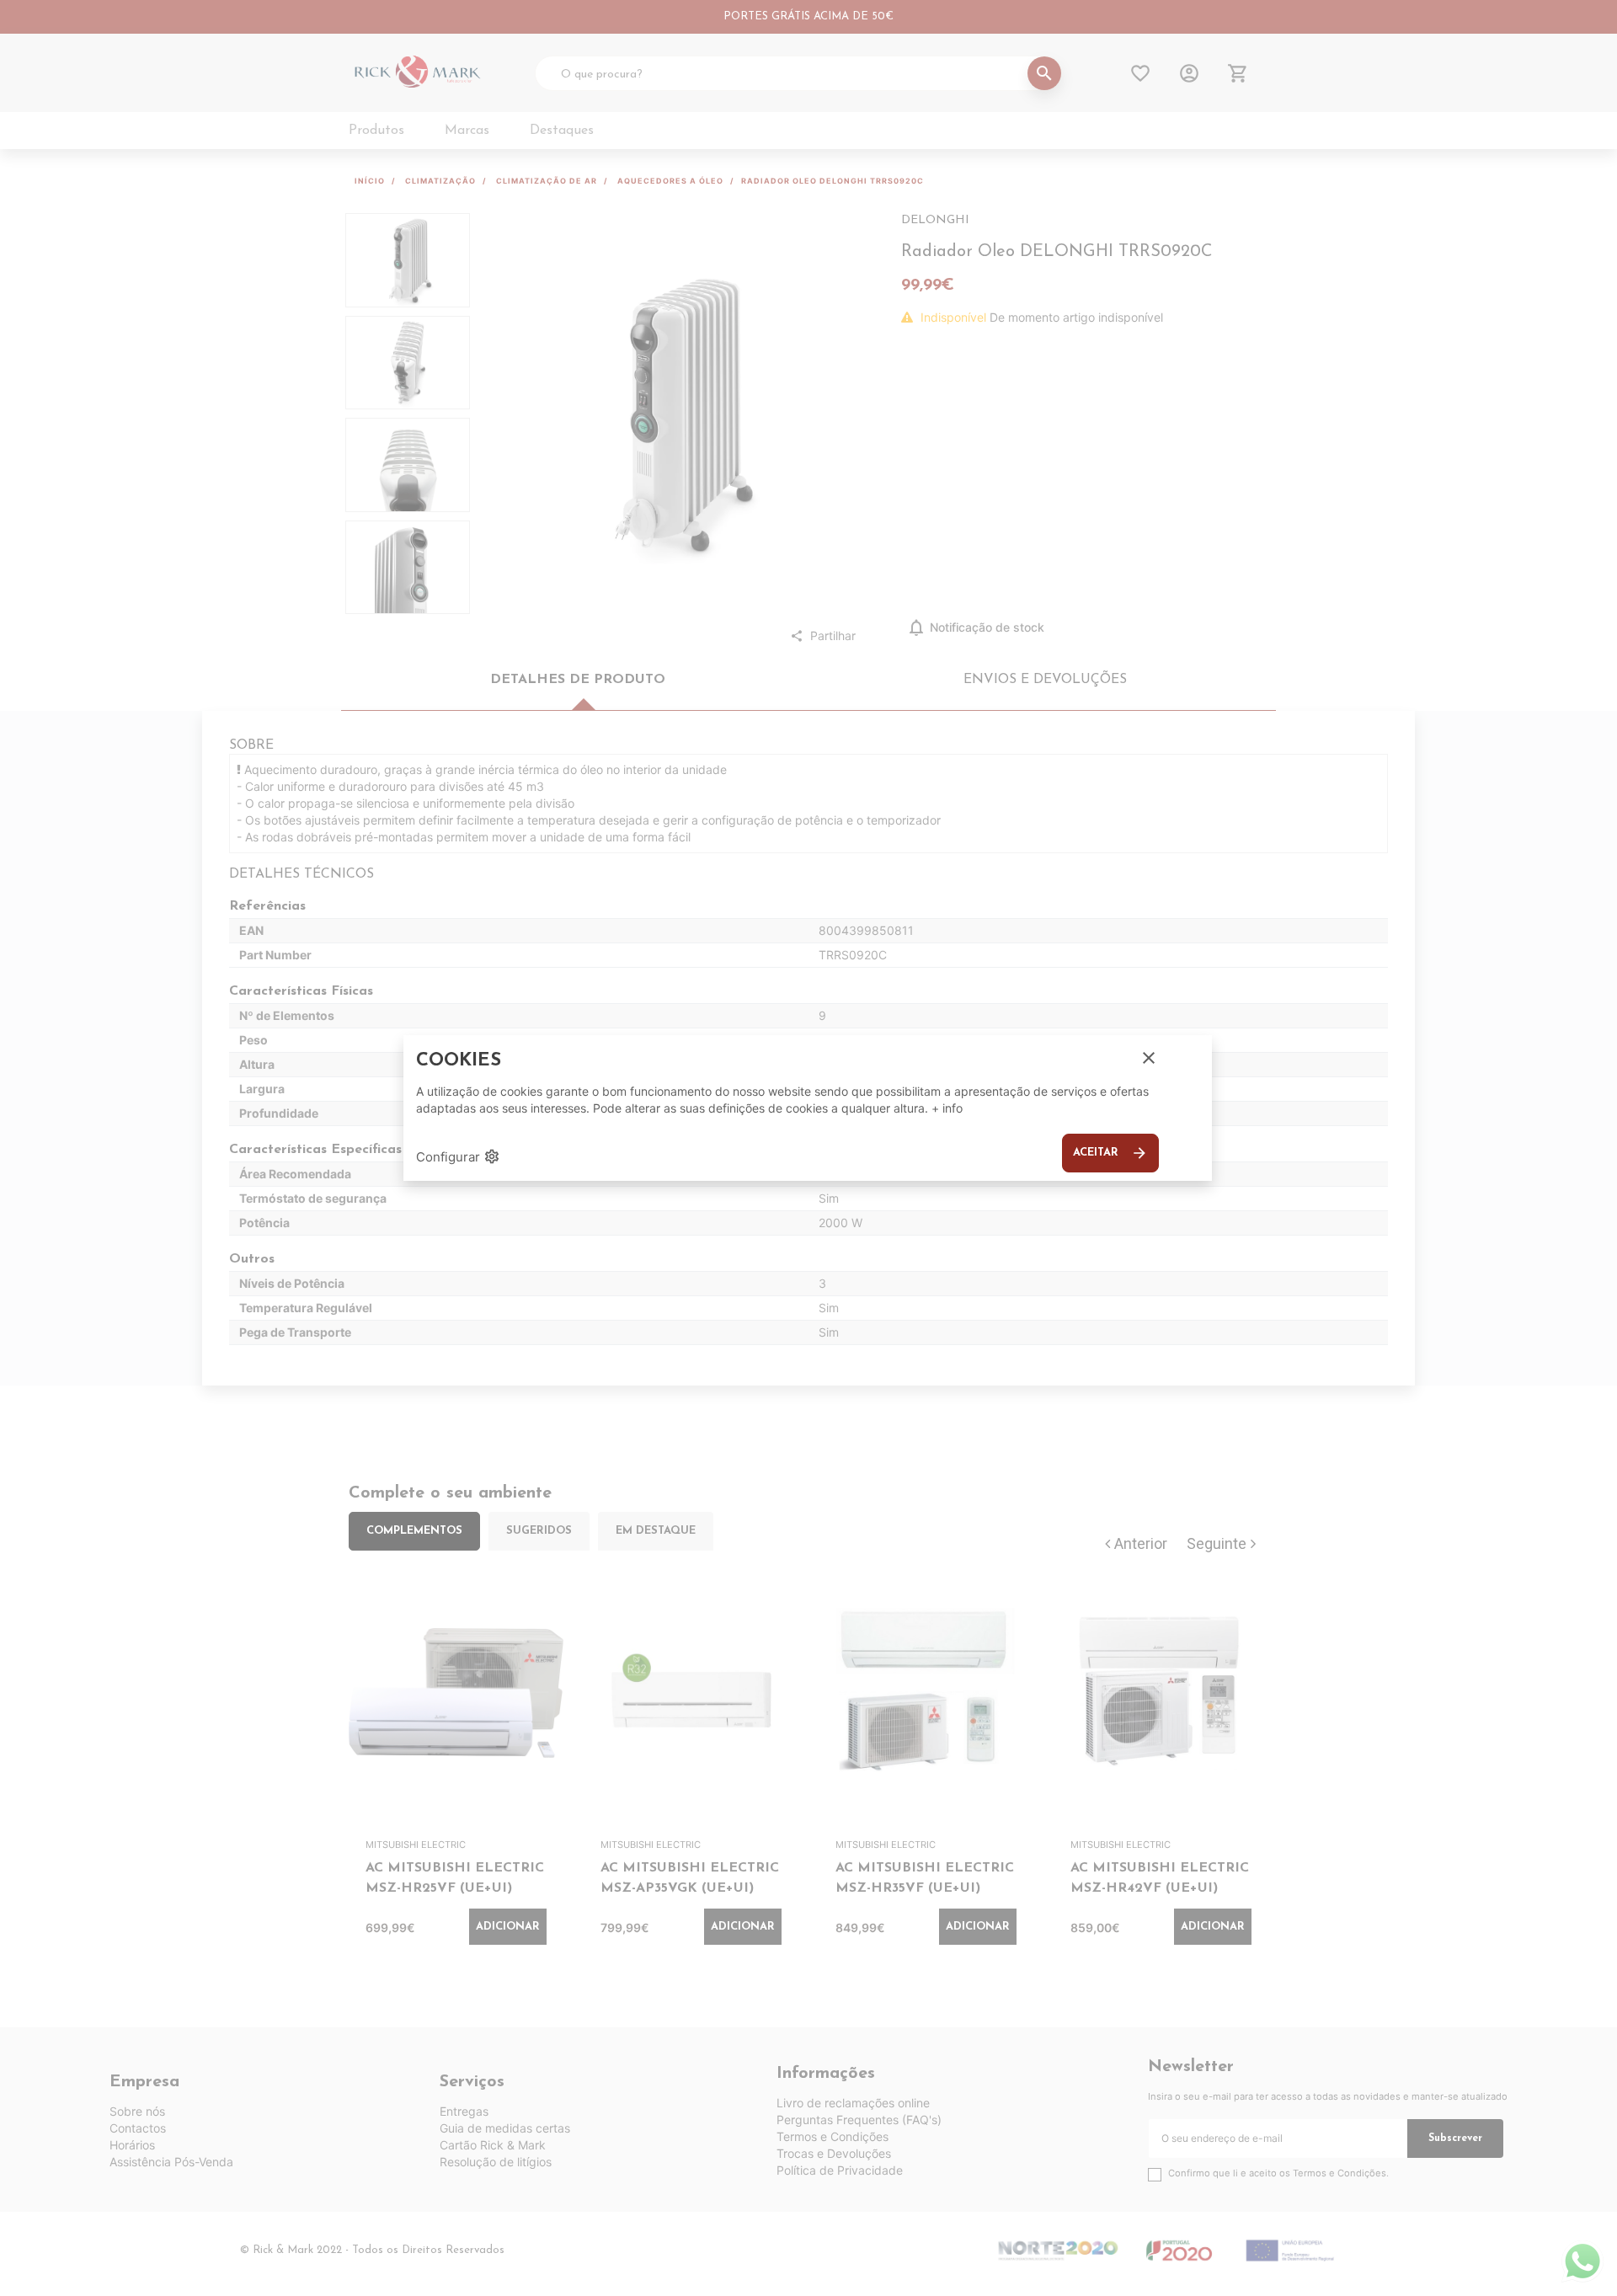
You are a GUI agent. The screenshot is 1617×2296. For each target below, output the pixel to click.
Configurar (458, 1156)
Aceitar (1110, 1153)
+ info (947, 1108)
